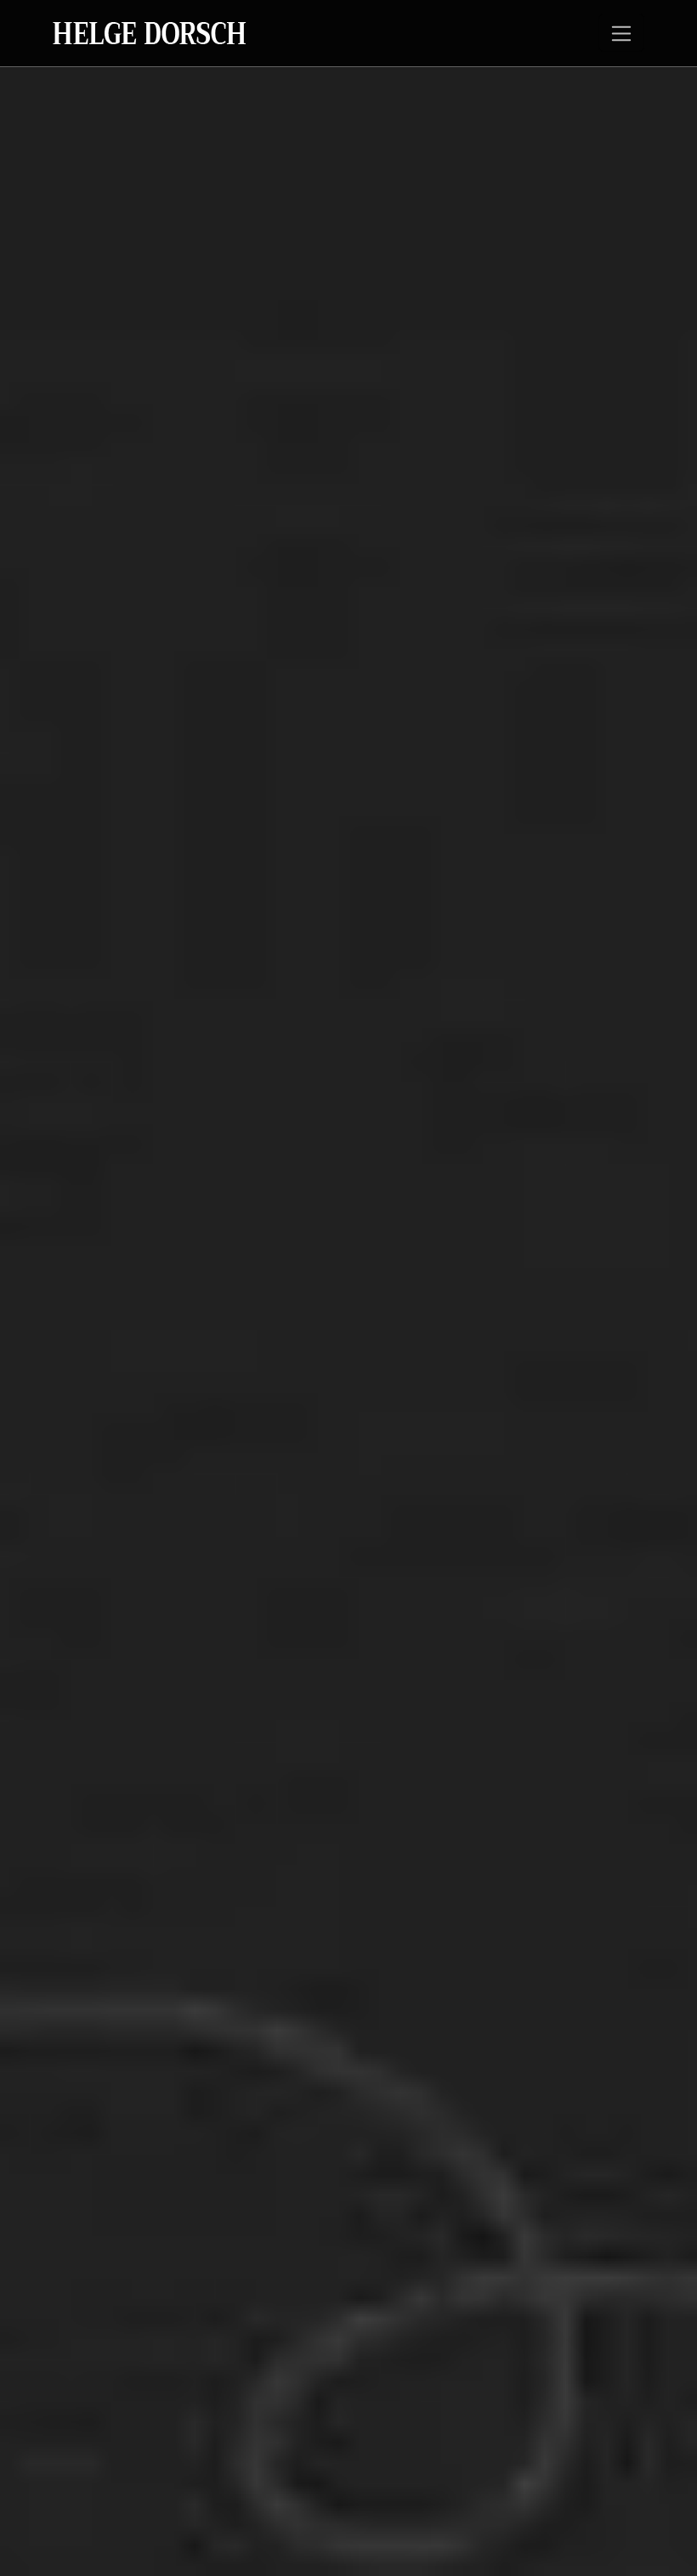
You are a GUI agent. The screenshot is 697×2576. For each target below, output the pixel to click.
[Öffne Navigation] (622, 33)
